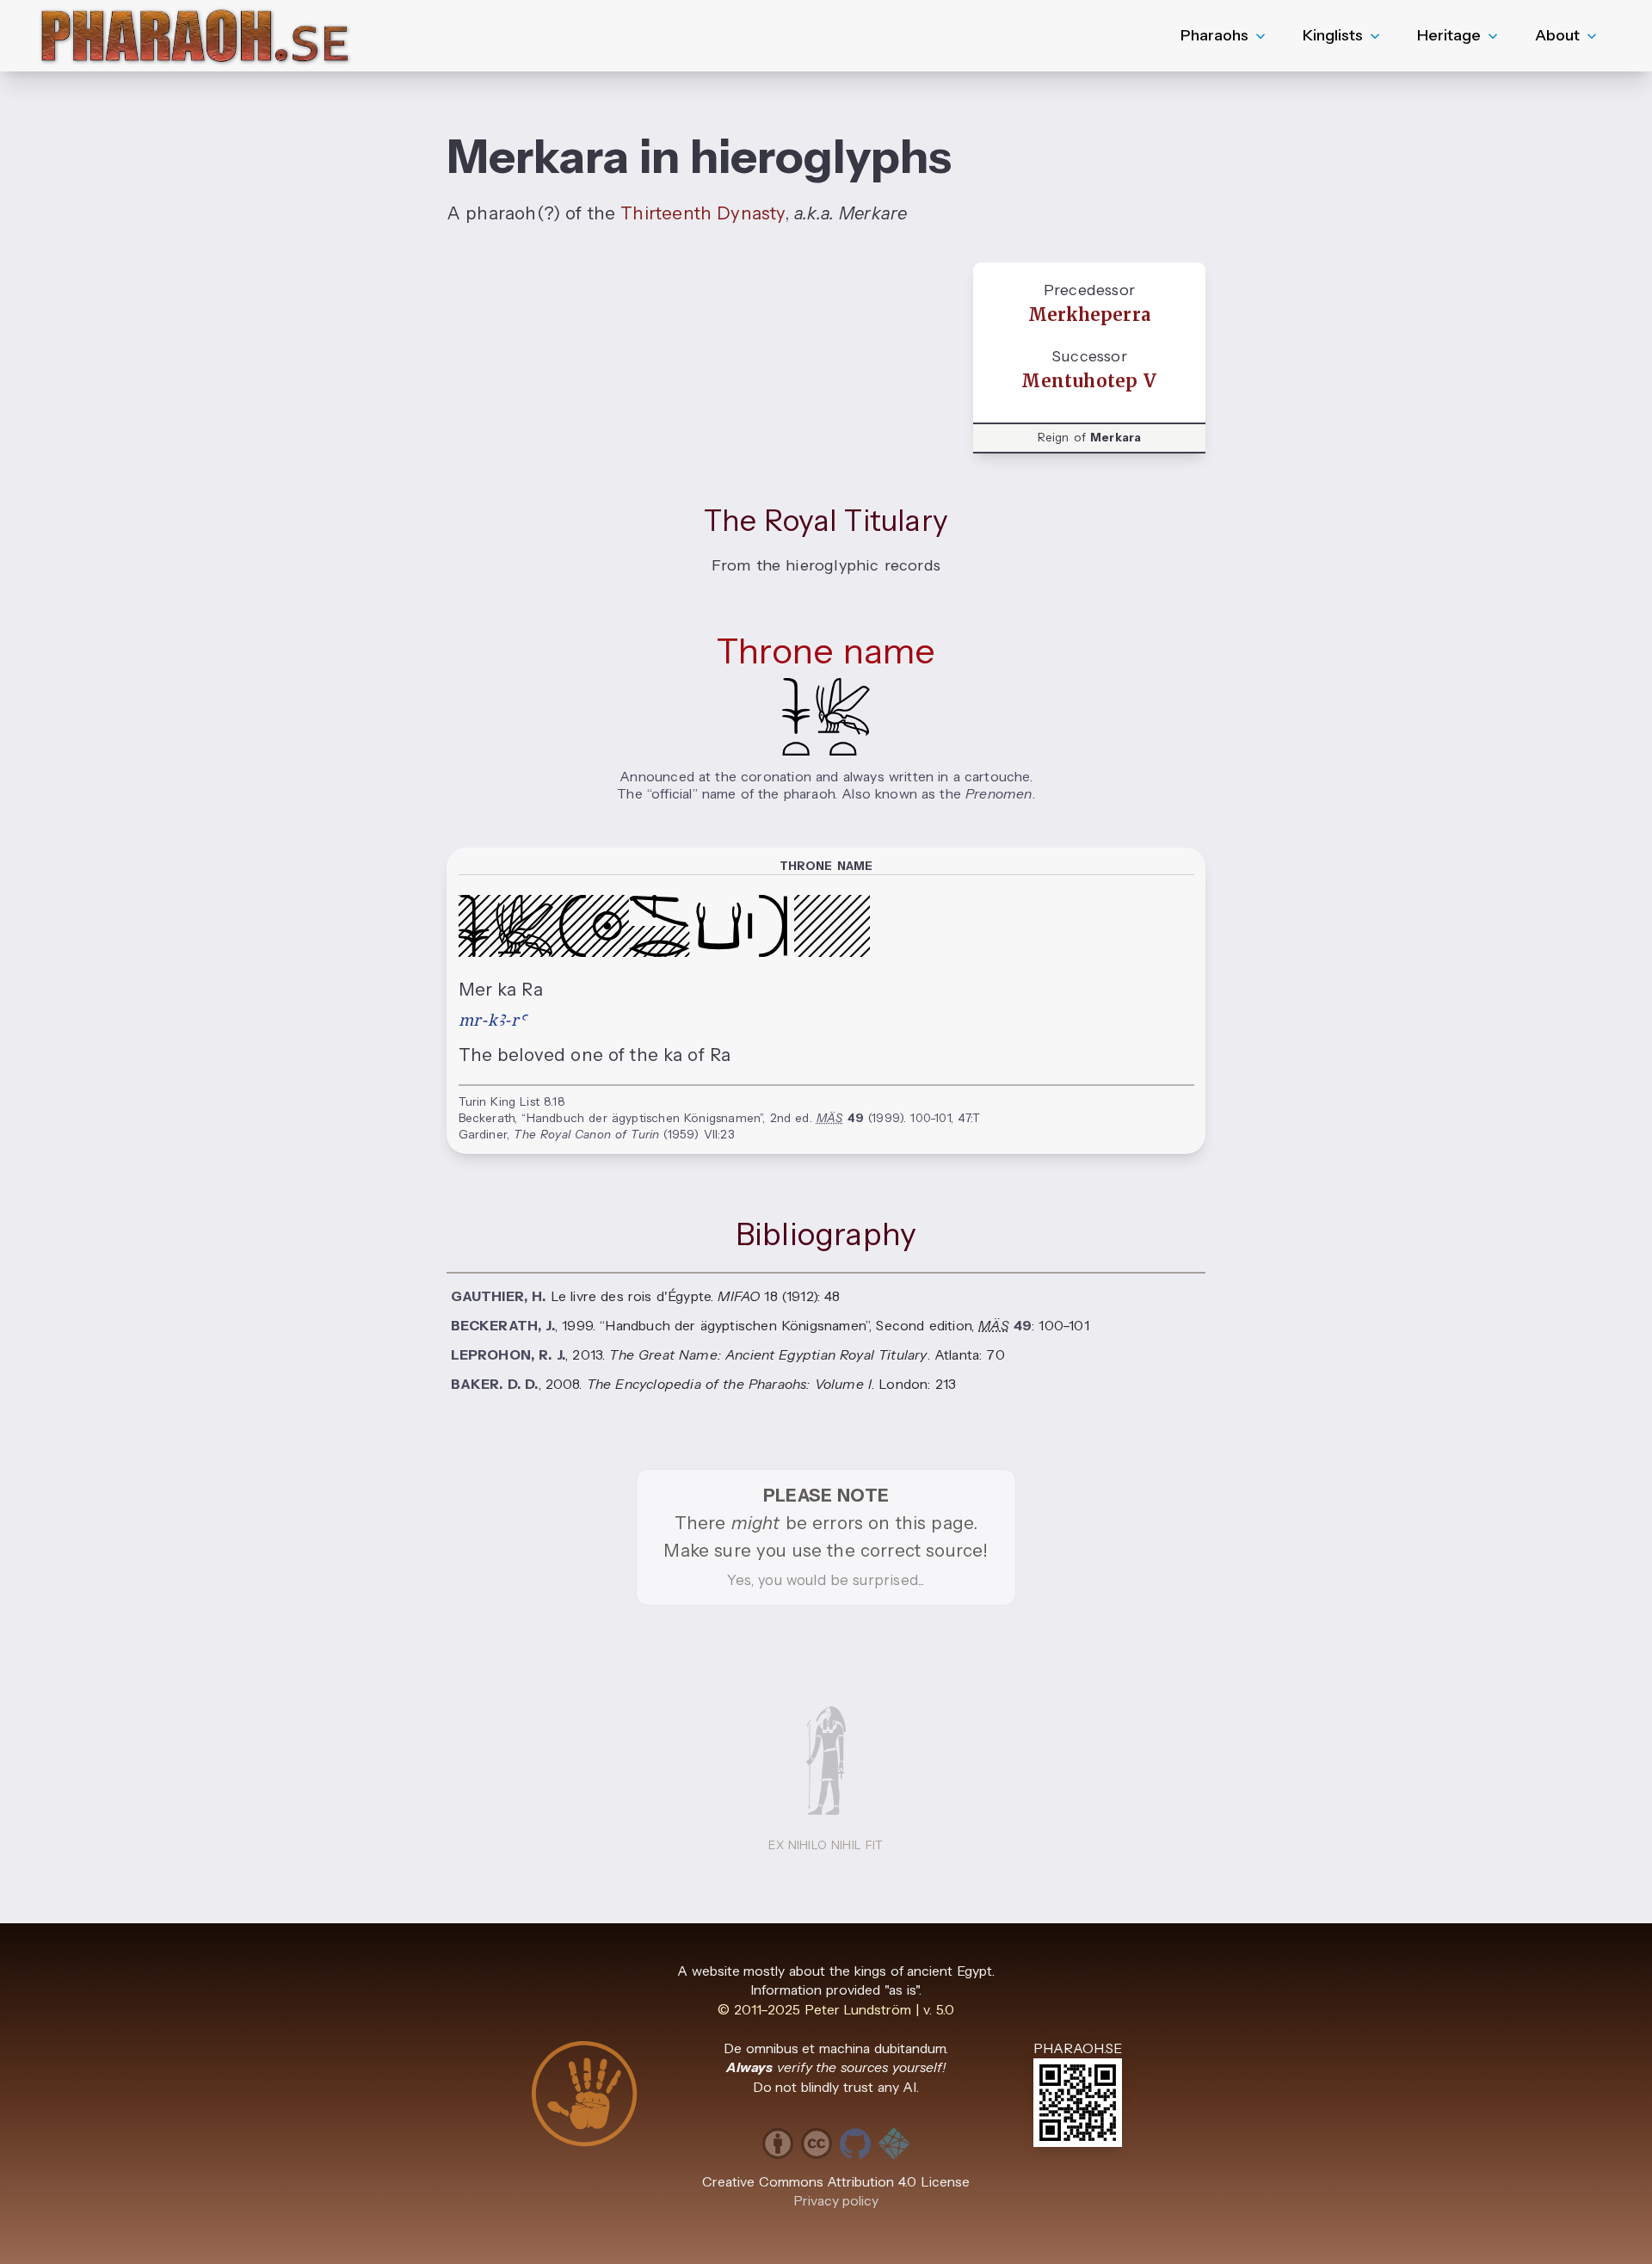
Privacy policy (836, 2201)
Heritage (1449, 35)
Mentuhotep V (1089, 381)
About (1557, 35)
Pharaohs (1214, 35)
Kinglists (1333, 35)
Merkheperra (1089, 315)
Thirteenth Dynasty (702, 213)
